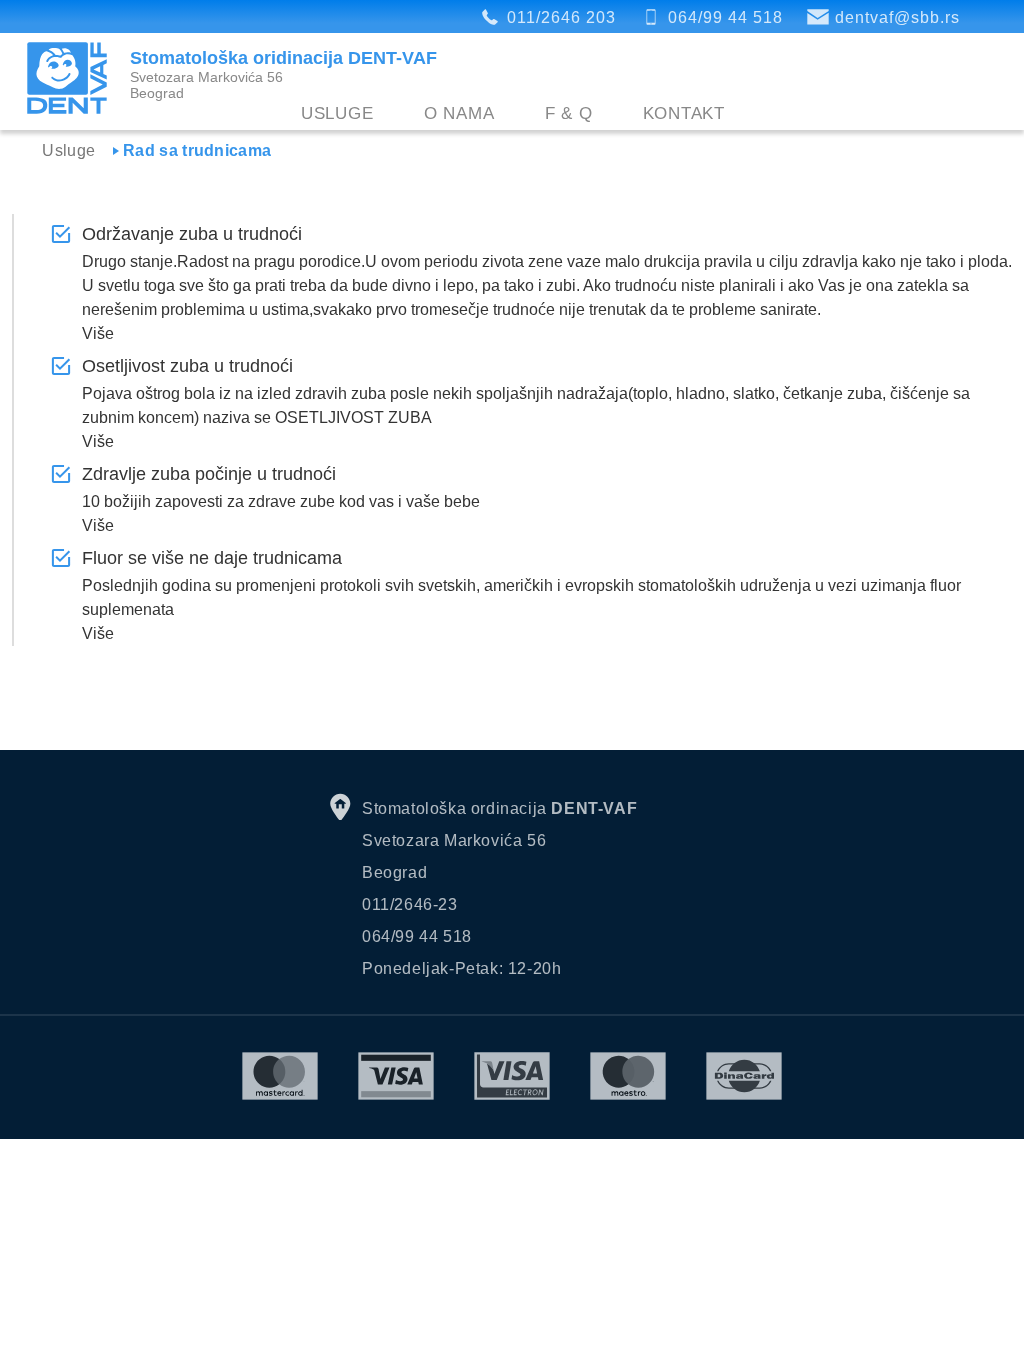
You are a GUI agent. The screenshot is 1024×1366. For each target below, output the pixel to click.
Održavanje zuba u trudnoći (192, 234)
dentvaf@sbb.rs (897, 17)
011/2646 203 (561, 17)
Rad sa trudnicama (197, 150)
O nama (459, 113)
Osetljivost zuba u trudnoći (187, 366)
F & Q (569, 113)
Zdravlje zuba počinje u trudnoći (209, 474)
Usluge (337, 113)
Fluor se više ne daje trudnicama (212, 558)
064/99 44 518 (725, 17)
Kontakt (684, 113)
